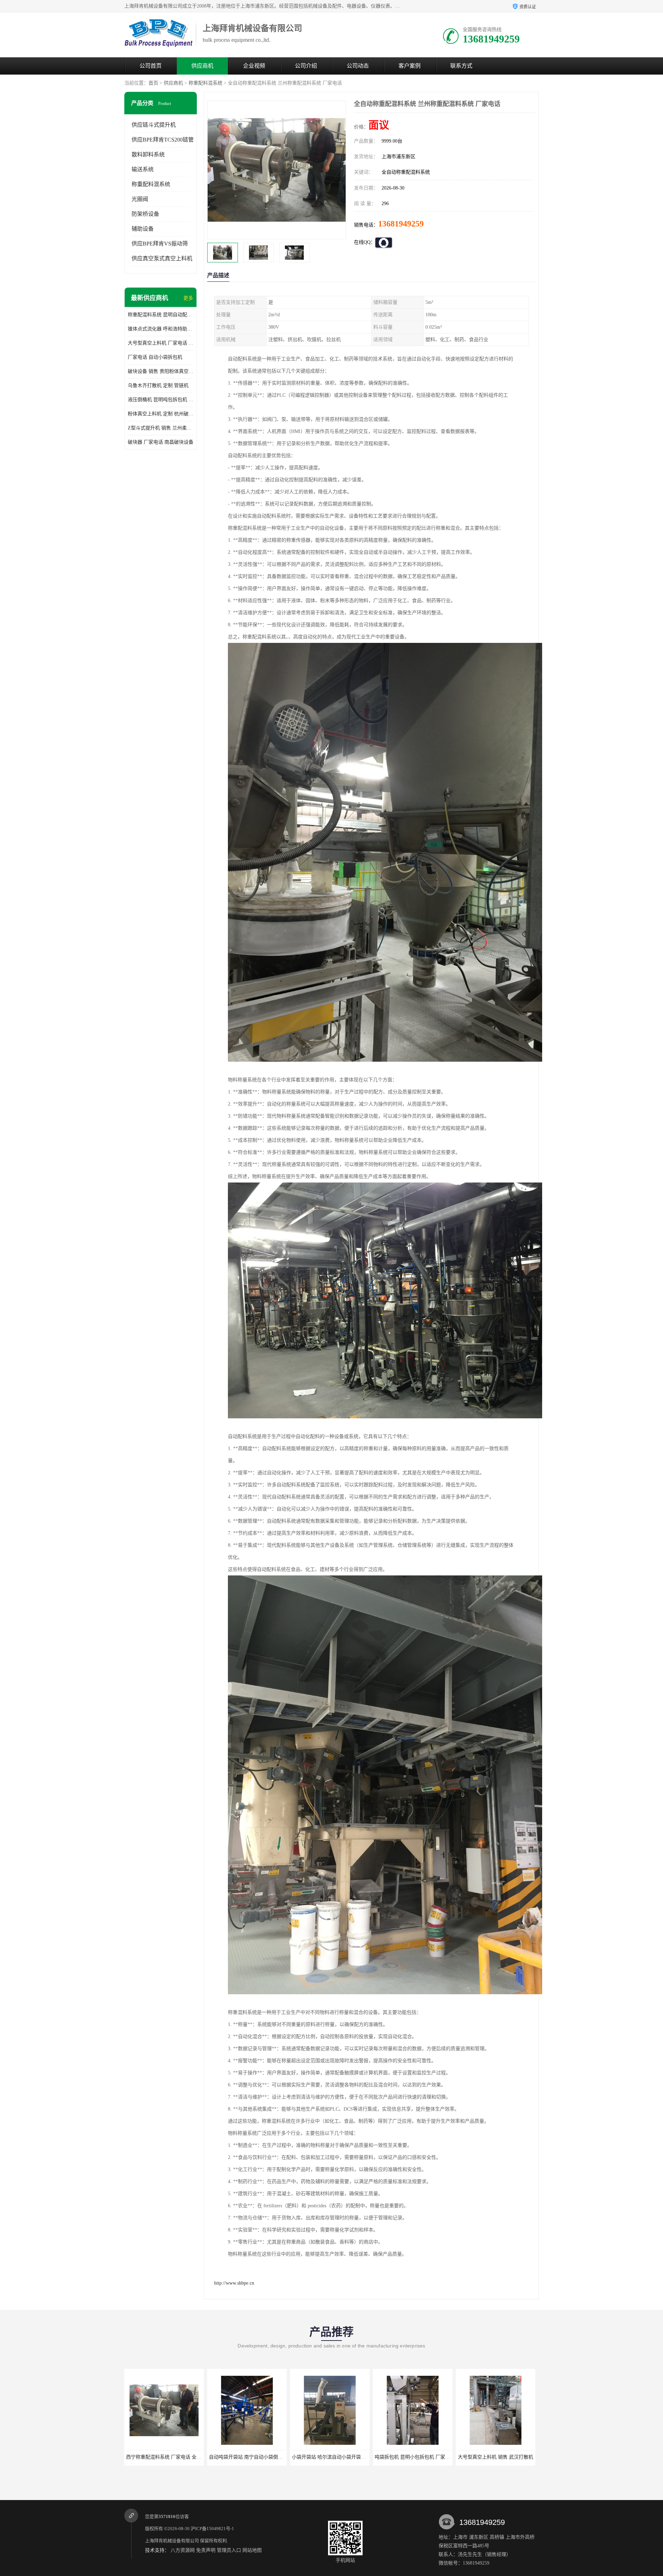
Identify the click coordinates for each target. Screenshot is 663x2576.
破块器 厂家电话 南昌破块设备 (161, 442)
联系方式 (461, 66)
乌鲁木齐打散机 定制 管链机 (158, 385)
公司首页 (151, 66)
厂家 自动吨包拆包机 (404, 2457)
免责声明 (206, 2550)
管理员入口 (229, 2550)
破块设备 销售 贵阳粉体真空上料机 (161, 371)
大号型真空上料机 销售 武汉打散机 (321, 2457)
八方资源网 (183, 2550)
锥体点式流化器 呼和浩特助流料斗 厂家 (161, 329)
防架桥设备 (145, 214)
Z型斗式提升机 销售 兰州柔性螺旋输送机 (161, 428)
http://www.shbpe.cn (234, 2283)
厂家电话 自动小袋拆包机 (155, 357)
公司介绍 (306, 66)
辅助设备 (143, 229)
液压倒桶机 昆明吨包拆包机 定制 (161, 400)
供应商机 (202, 66)
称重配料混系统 (205, 83)
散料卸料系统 (148, 155)
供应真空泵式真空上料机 (162, 258)
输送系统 (143, 169)
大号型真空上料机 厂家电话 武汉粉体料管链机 (161, 343)
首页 (153, 83)
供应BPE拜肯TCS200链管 (163, 140)
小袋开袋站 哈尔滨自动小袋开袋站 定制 (160, 2457)
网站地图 (252, 2550)
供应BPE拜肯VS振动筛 (160, 244)
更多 (188, 298)
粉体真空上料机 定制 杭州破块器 (161, 414)
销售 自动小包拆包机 (487, 2457)
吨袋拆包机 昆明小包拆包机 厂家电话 (241, 2457)
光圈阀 (140, 199)
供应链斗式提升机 (154, 125)
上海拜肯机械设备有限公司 (172, 2541)
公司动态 (358, 66)
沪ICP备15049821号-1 (212, 2529)
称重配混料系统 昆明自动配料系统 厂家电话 (161, 315)
